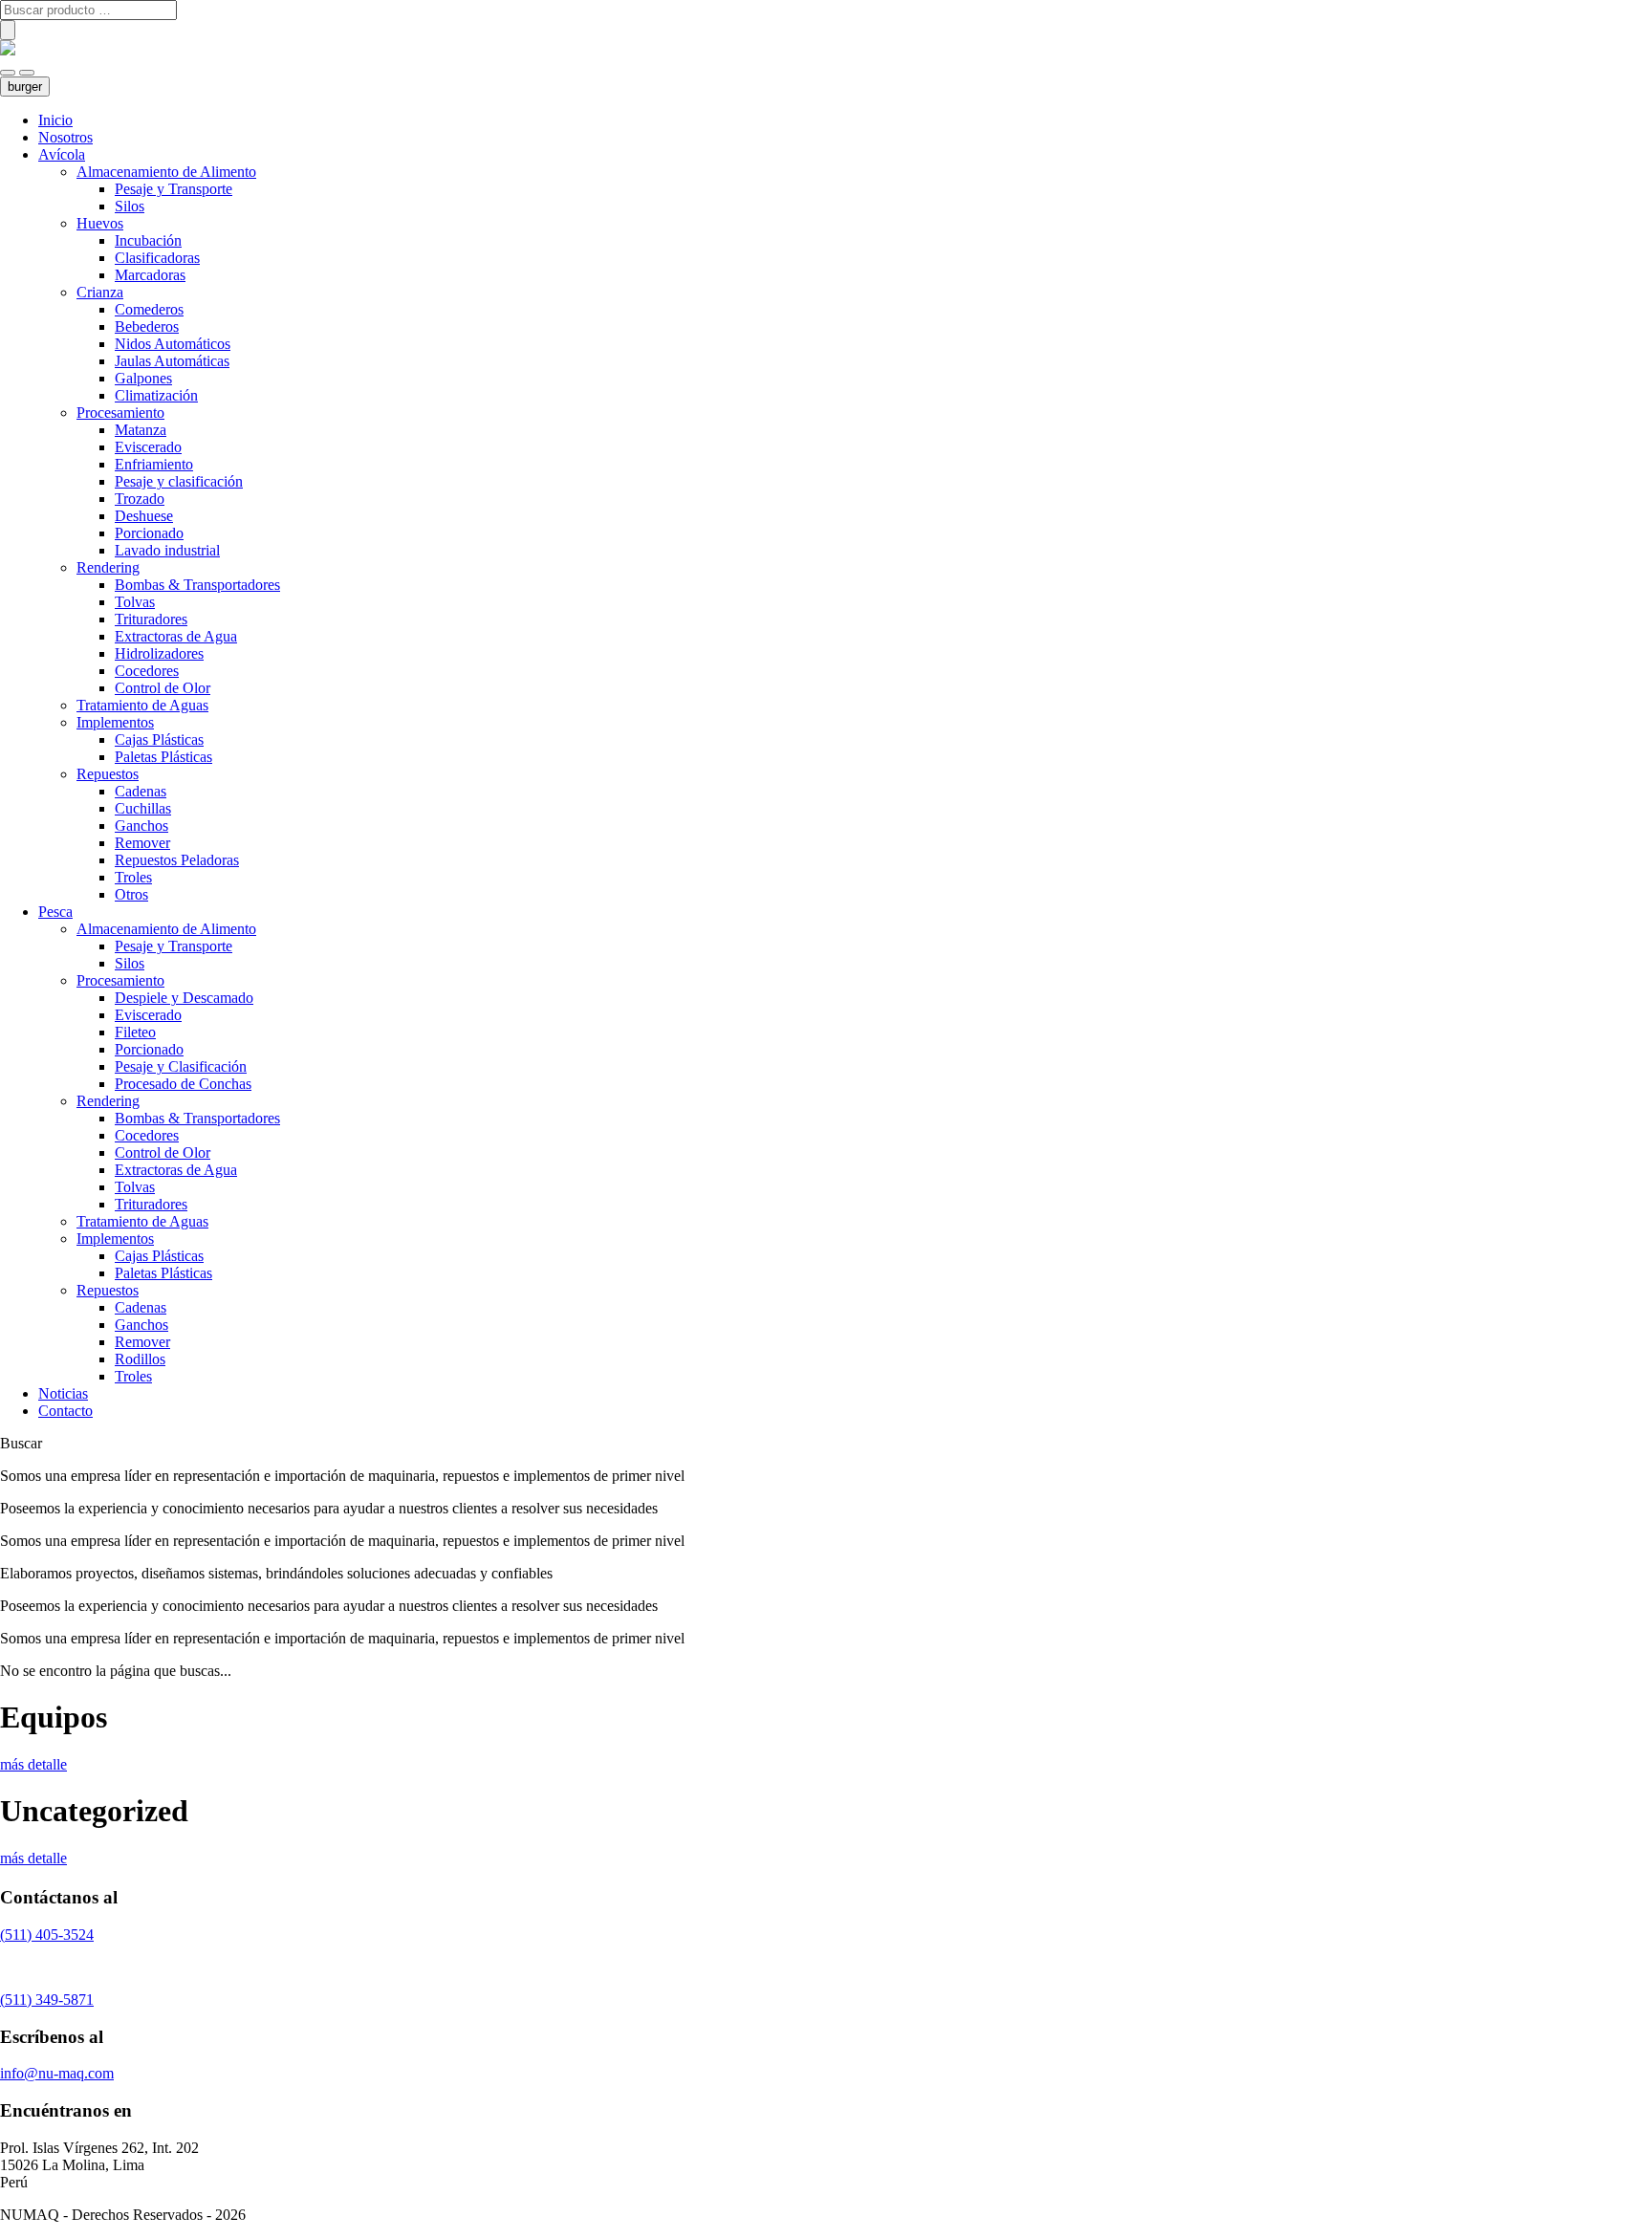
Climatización (156, 395)
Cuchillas (143, 808)
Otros (131, 894)
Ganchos (141, 826)
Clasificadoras (157, 258)
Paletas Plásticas (163, 757)
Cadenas (141, 791)
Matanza (141, 430)
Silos (130, 206)
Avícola (62, 154)
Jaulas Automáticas (172, 361)
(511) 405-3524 (47, 1935)
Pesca (55, 912)
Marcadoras (150, 275)
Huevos (100, 223)
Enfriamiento (154, 464)
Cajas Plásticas (159, 739)
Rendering (108, 567)
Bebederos (147, 326)
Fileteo (135, 1032)
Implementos (115, 722)
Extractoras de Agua (176, 636)
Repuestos (108, 774)
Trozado (140, 499)
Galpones (143, 378)
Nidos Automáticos (173, 344)
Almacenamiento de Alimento (166, 172)
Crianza (100, 292)
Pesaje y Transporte (174, 189)
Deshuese (144, 516)
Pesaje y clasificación (179, 481)
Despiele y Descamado (184, 998)
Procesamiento (120, 413)
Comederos (149, 309)
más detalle (33, 1764)
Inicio (55, 120)
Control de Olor (163, 688)
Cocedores (147, 671)
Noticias (63, 1393)
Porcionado (149, 533)
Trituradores (151, 619)
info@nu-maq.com (57, 2073)
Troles (133, 877)
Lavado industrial (167, 550)
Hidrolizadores (159, 653)
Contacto (65, 1411)
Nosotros (65, 137)
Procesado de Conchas (183, 1084)
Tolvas (135, 602)
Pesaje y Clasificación (181, 1066)
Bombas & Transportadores (197, 585)
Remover (142, 843)
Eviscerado (148, 447)
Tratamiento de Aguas (142, 705)
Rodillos (140, 1359)
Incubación (148, 240)
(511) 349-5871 (47, 2000)
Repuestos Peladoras (177, 860)
